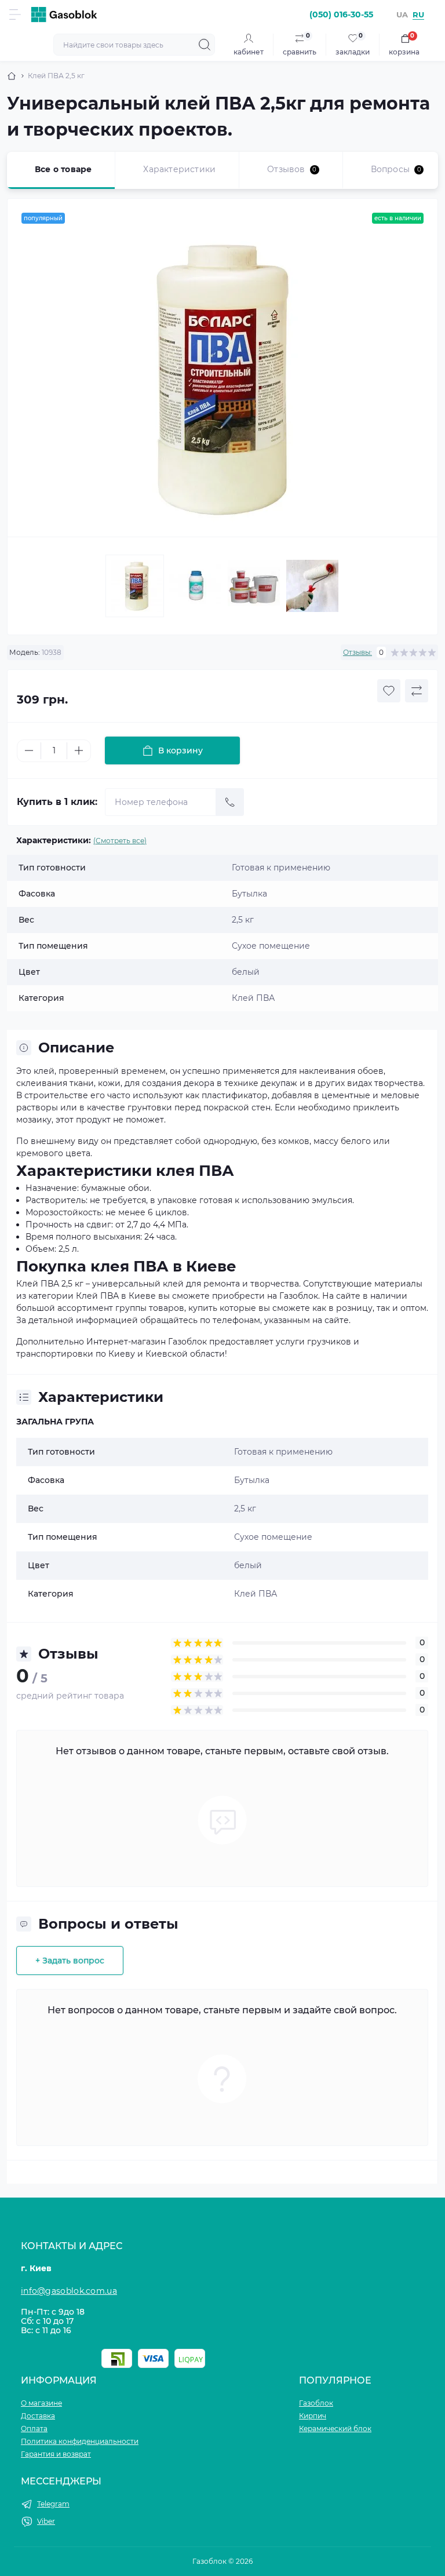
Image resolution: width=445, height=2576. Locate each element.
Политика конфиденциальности (80, 2441)
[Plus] (79, 750)
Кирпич (313, 2416)
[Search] (205, 45)
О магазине (41, 2403)
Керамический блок (335, 2429)
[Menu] (15, 14)
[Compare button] (417, 691)
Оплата (34, 2429)
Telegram (53, 2504)
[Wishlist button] (389, 691)
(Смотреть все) (120, 841)
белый (248, 1565)
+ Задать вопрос (70, 1961)
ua (402, 14)
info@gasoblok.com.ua (69, 2291)
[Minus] (29, 750)
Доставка (38, 2416)
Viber (46, 2521)
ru (418, 14)
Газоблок (316, 2403)
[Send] (230, 802)
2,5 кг (245, 1509)
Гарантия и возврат (56, 2454)
